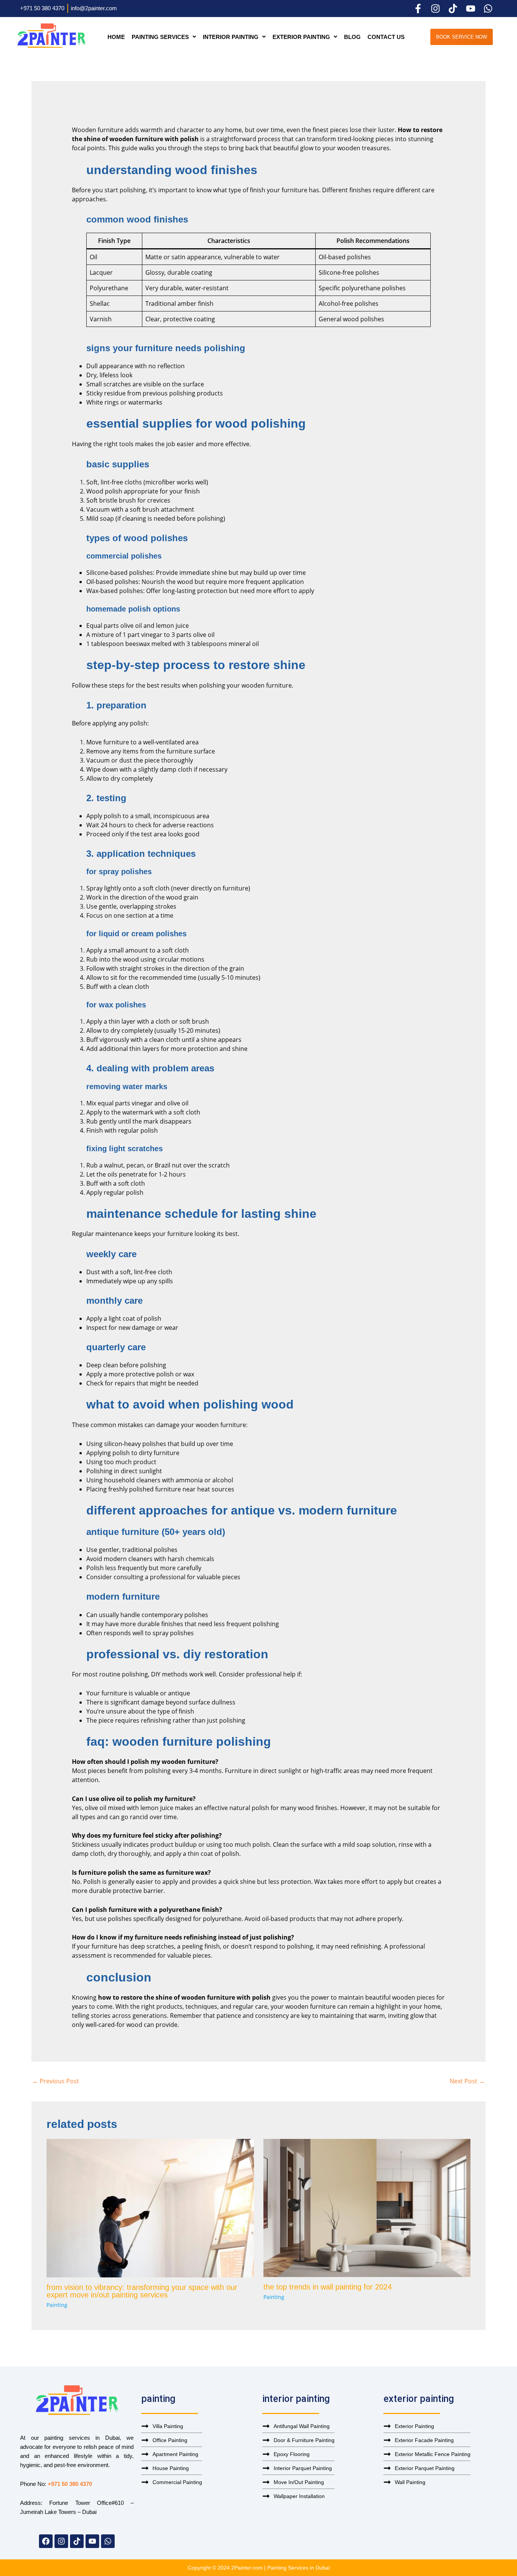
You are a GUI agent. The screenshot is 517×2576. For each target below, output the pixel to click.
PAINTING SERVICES (160, 37)
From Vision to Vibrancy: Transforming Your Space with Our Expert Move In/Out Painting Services (142, 2291)
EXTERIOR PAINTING (301, 37)
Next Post (467, 2081)
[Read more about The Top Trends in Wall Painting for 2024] (367, 2207)
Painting (57, 2305)
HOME (116, 37)
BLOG (352, 37)
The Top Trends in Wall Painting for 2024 (328, 2287)
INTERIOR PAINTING (231, 37)
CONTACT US (386, 37)
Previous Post (56, 2081)
